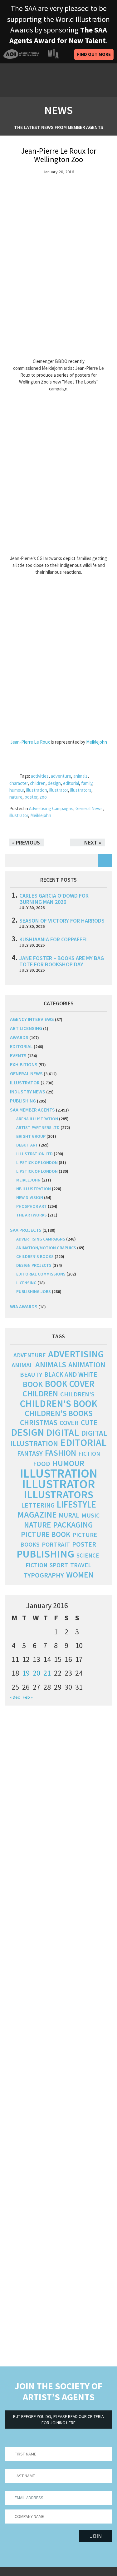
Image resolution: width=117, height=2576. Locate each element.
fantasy (30, 1453)
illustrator (59, 790)
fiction (89, 1454)
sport (59, 1565)
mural (69, 1515)
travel (81, 1565)
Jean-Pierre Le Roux (30, 742)
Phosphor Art (32, 1206)
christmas (39, 1422)
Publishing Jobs (34, 1291)
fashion (61, 1453)
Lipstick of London (37, 1162)
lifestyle (76, 1504)
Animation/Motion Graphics (46, 1248)
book (33, 1384)
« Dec (15, 1697)
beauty (31, 1375)
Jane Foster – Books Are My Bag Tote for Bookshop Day (62, 961)
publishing (23, 1101)
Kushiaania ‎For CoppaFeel (54, 939)
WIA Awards (24, 1306)
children (38, 783)
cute (89, 1423)
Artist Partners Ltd (38, 1127)
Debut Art (27, 1145)
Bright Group (31, 1136)
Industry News (28, 1092)
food (42, 1464)
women (80, 1575)
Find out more (94, 54)
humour (17, 790)
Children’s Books (35, 1256)
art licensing (26, 1028)
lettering (38, 1505)
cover (69, 1423)
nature (16, 797)
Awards (19, 1037)
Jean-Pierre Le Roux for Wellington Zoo (59, 155)
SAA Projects (26, 1230)
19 (26, 1673)
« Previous (26, 842)
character (19, 783)
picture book (46, 1534)
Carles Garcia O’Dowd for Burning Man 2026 (54, 899)
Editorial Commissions (41, 1274)
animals (80, 776)
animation (87, 1365)
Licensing (26, 1283)
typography (44, 1575)
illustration (37, 790)
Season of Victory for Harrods (62, 921)
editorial (71, 783)
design (54, 783)
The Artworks (32, 1215)
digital (63, 1432)
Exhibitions (24, 1064)
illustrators (81, 790)
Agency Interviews (32, 1019)
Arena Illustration (37, 1119)
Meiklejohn (97, 742)
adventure (61, 776)
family (87, 783)
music (91, 1515)
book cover (70, 1384)
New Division (30, 1197)
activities (40, 776)
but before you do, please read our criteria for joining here (58, 2420)
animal (22, 1365)
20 (37, 1673)
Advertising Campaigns (51, 808)
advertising (76, 1354)
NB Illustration (34, 1189)
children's (77, 1394)
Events (18, 1055)
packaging (73, 1525)
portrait (56, 1544)
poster (31, 797)
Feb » (28, 1697)
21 (47, 1673)
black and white (71, 1374)
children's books (59, 1413)
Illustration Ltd (34, 1154)
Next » (93, 842)
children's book (59, 1404)
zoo (43, 797)
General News (89, 808)
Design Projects (34, 1265)
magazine (37, 1515)
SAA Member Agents (32, 1110)
